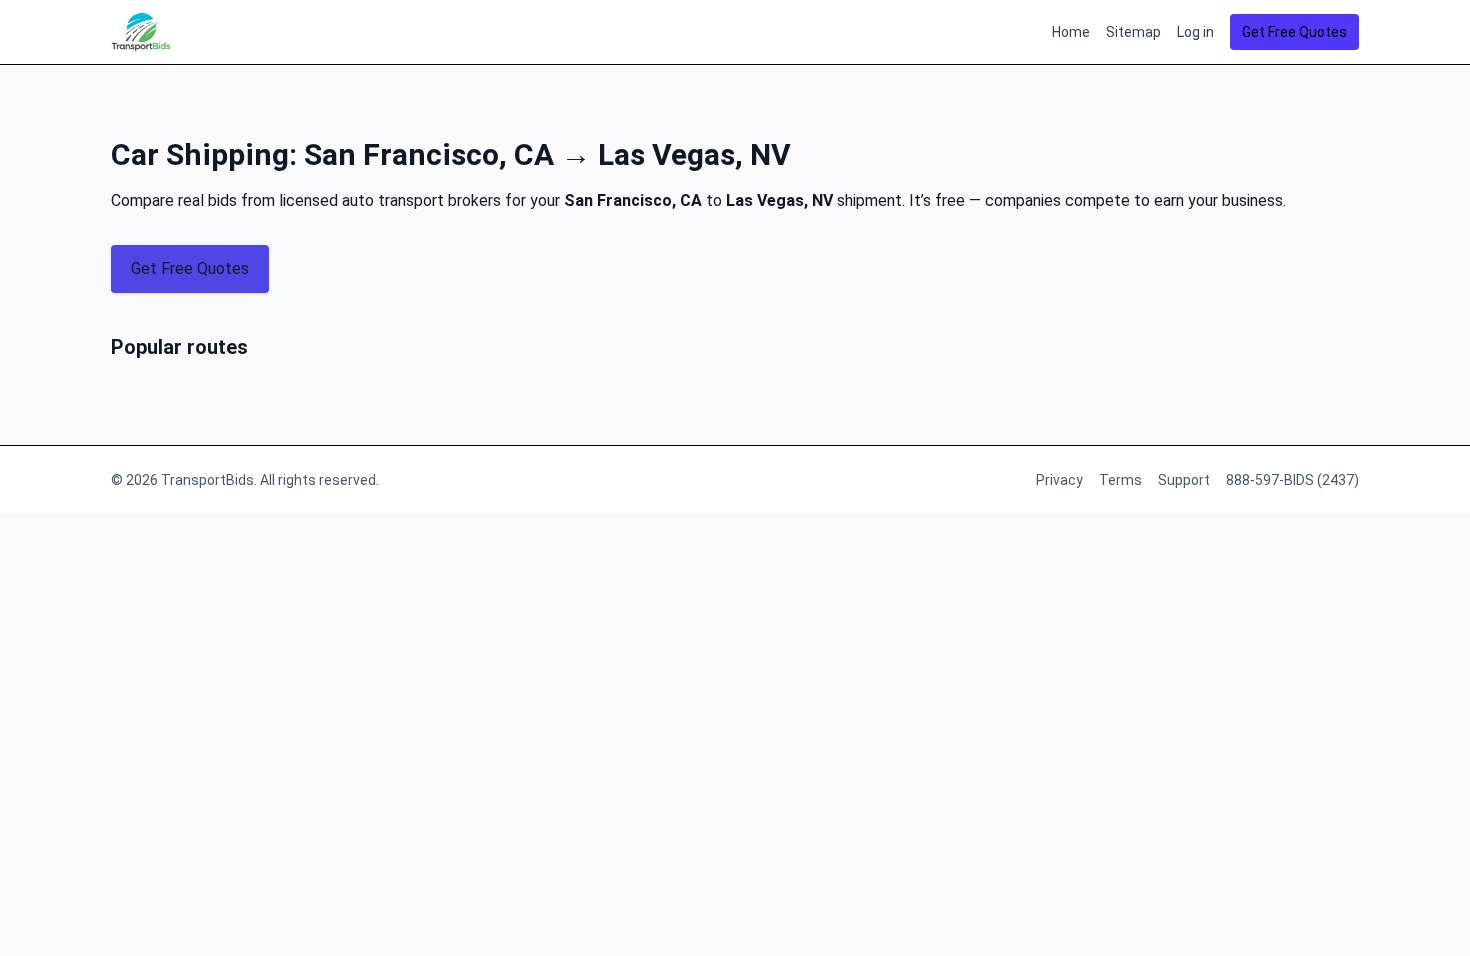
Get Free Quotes (1294, 32)
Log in (1195, 32)
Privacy (1059, 480)
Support (1184, 480)
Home (1071, 32)
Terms (1120, 480)
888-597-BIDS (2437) (1292, 480)
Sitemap (1133, 32)
